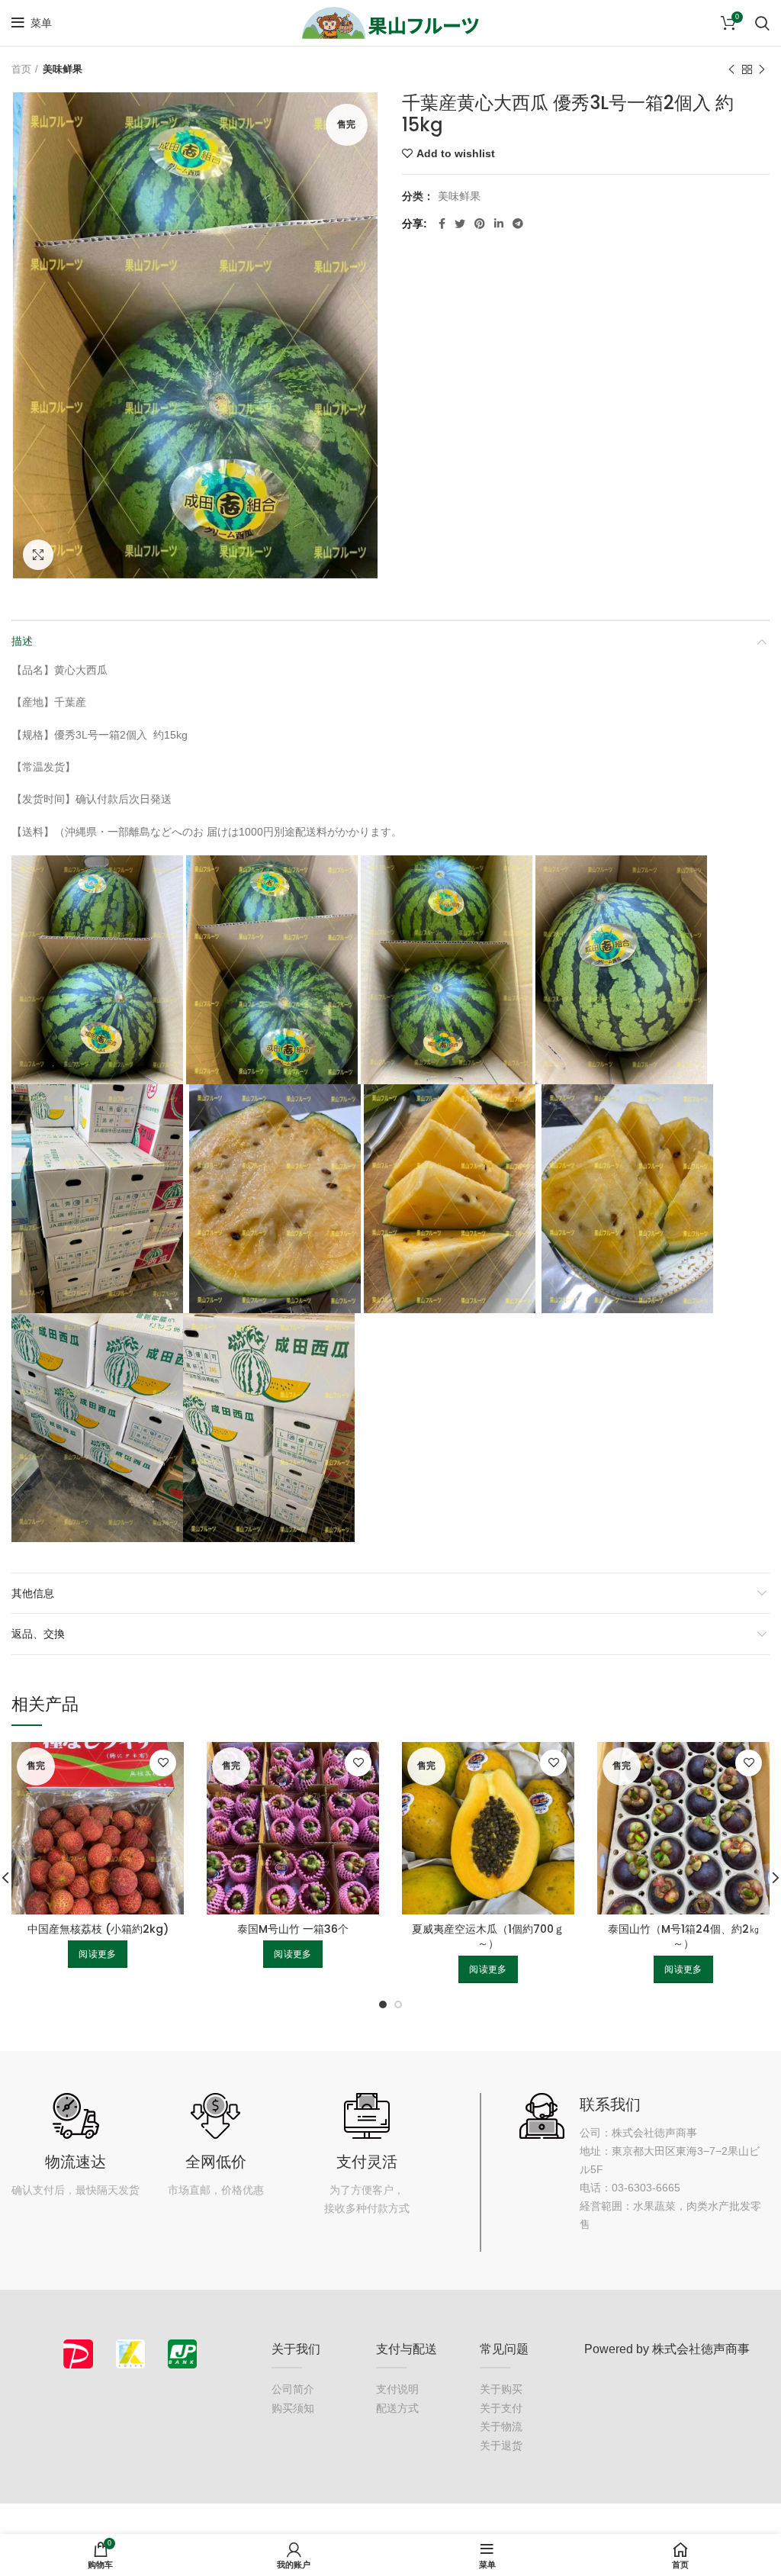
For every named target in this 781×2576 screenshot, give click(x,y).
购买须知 (293, 2408)
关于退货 (501, 2446)
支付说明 (397, 2389)
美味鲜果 (63, 69)
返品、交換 (38, 1634)
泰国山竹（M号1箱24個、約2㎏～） (684, 1937)
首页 (21, 69)
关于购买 (501, 2389)
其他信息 (33, 1593)
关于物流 (501, 2426)
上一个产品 (731, 69)
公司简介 (293, 2389)
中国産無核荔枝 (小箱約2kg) (98, 1929)
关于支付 (501, 2408)
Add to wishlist (456, 153)
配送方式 (397, 2408)
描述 (22, 641)
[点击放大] (38, 555)
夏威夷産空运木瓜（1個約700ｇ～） (488, 1937)
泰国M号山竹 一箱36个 (293, 1929)
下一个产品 (762, 69)
